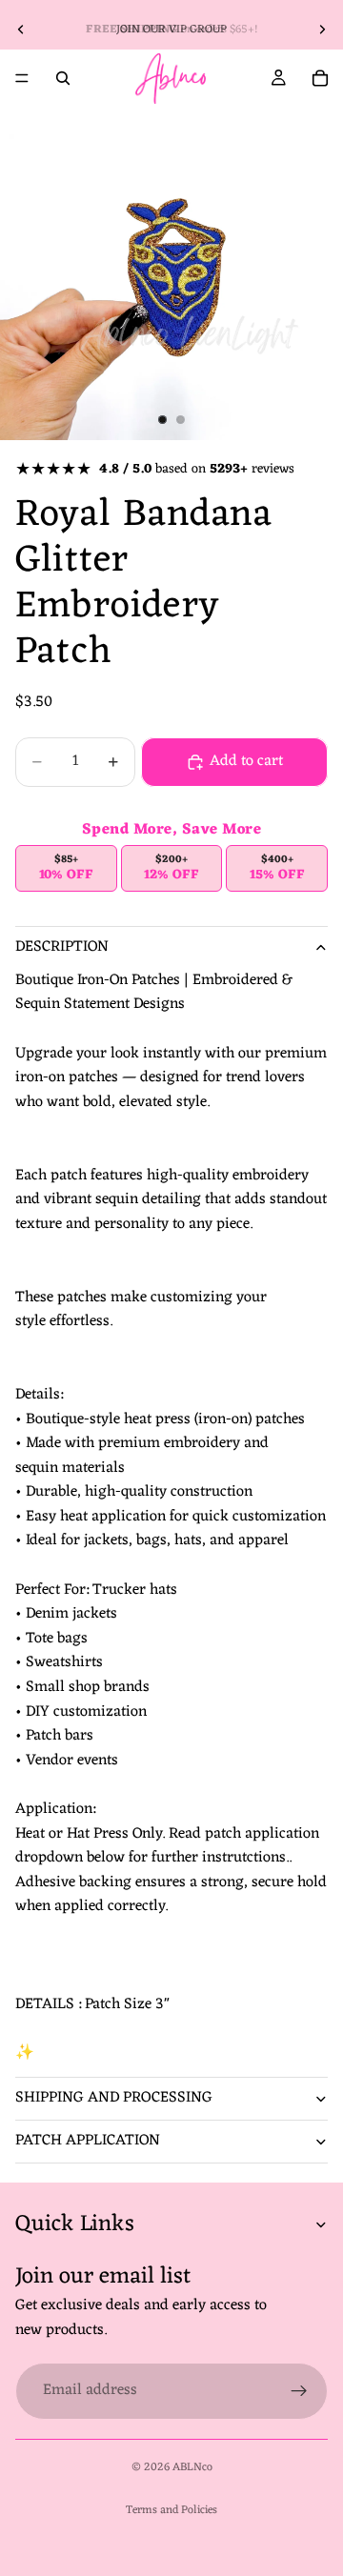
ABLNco (192, 2467)
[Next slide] (322, 30)
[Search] (63, 78)
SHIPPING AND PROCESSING (114, 2098)
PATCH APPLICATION (88, 2141)
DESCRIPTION (62, 947)
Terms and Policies (171, 2510)
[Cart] (320, 78)
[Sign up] (299, 2390)
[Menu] (22, 78)
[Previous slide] (21, 30)
